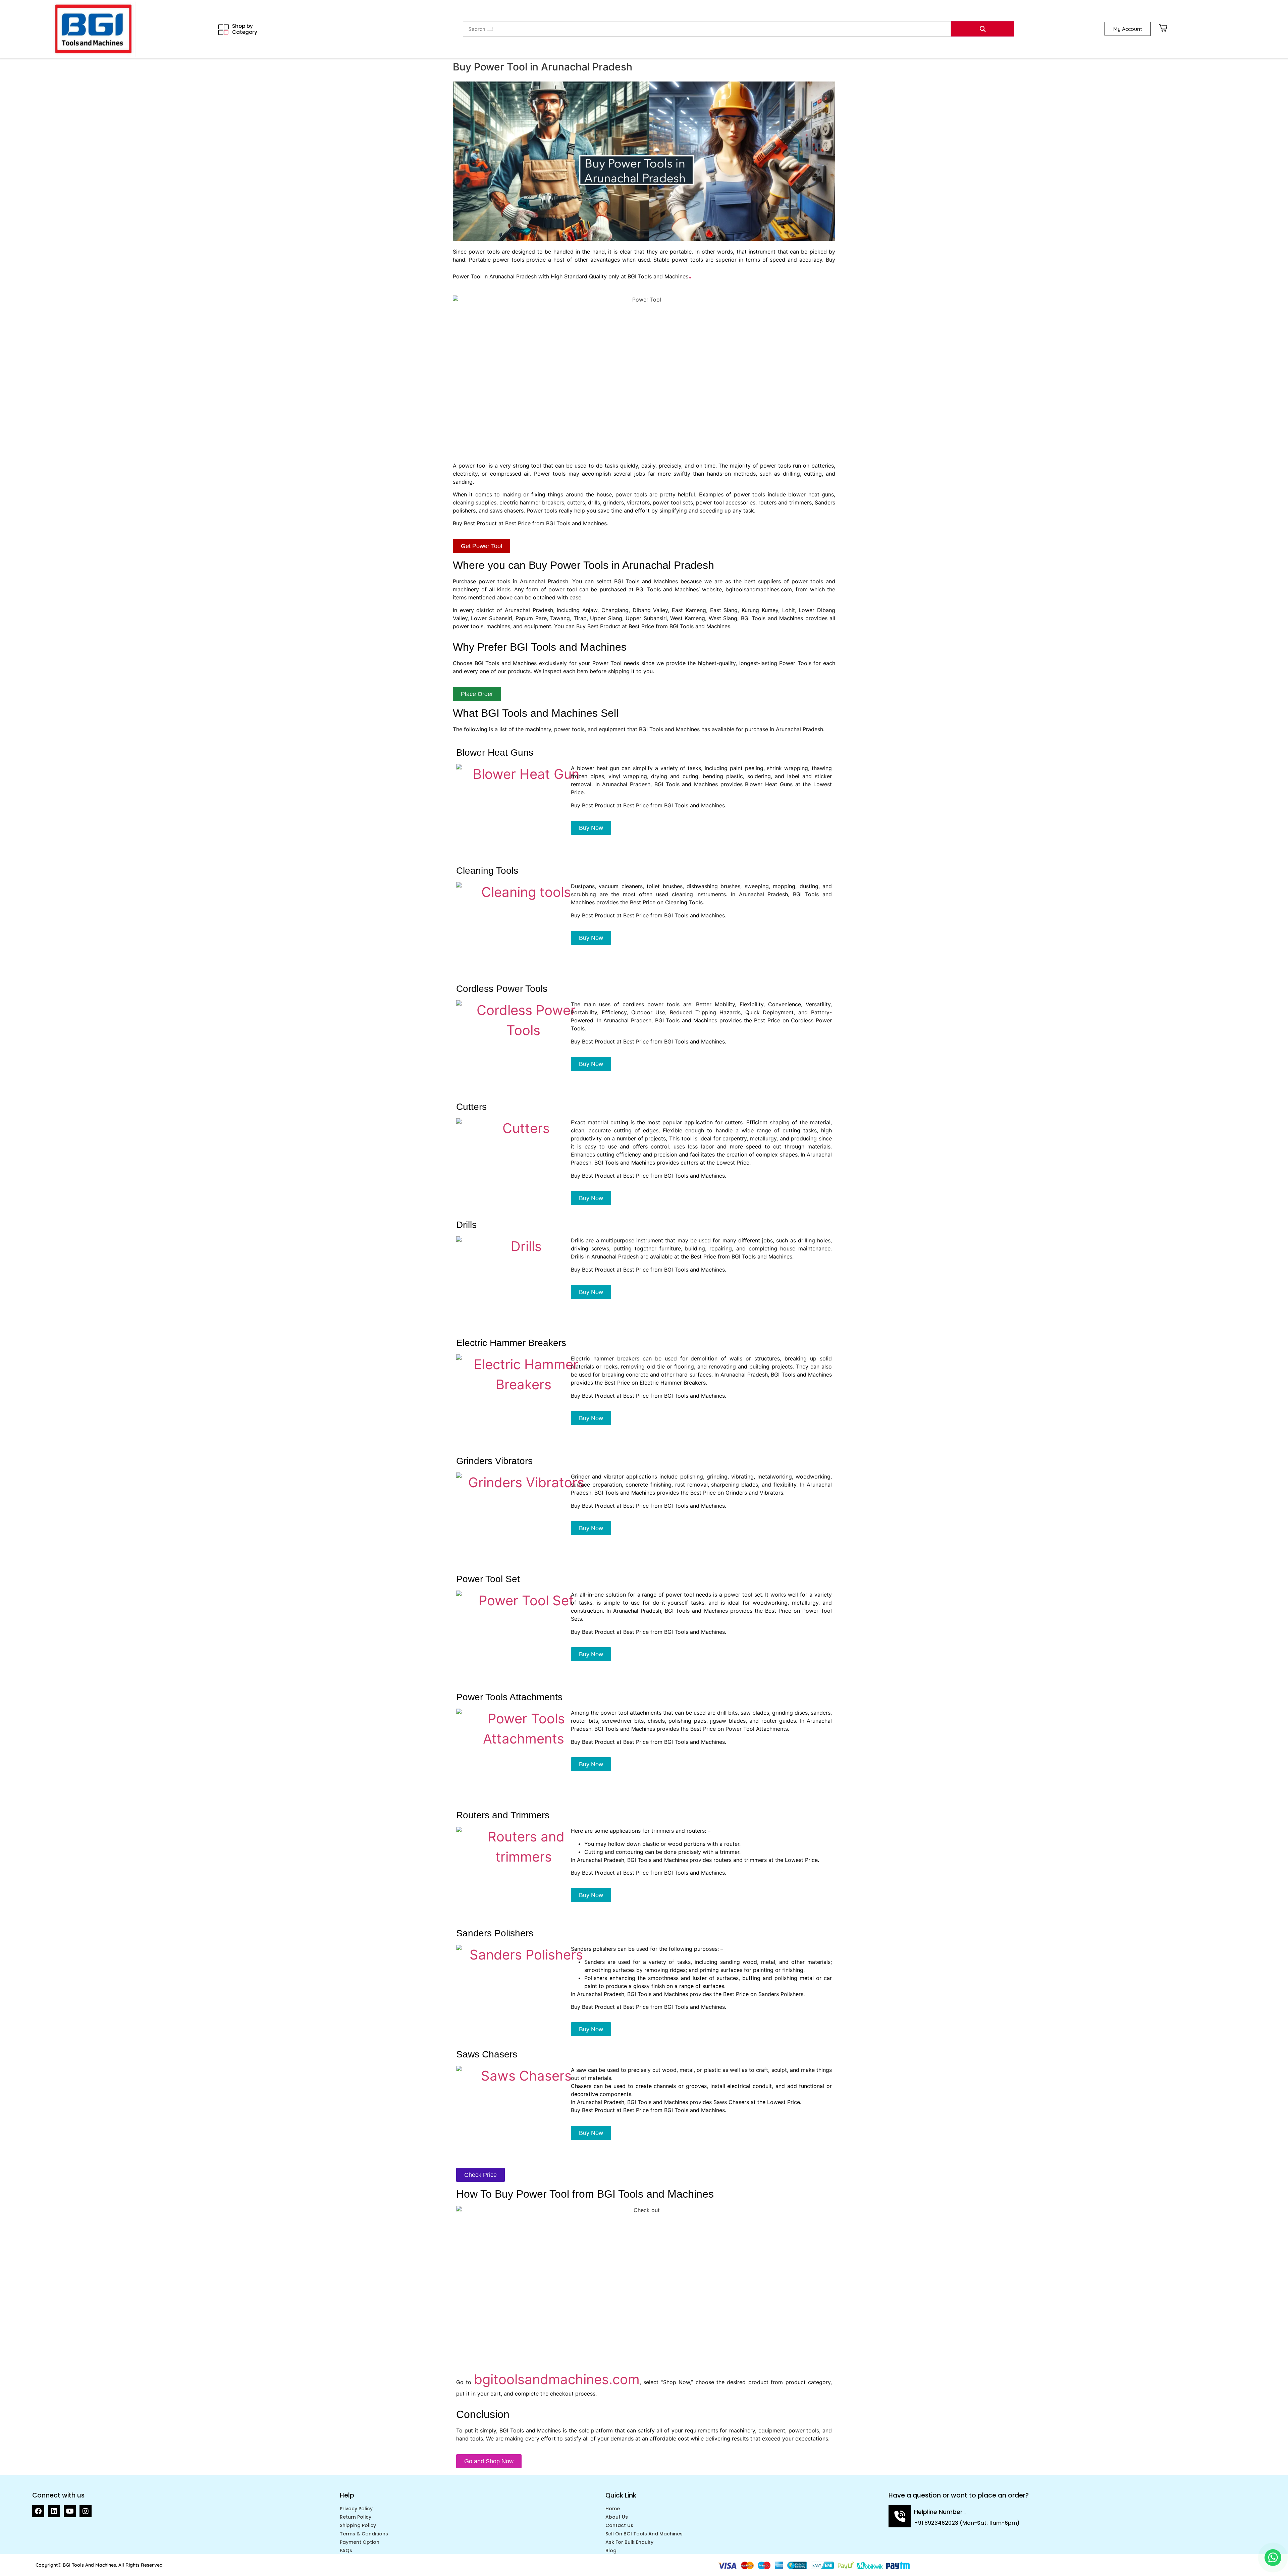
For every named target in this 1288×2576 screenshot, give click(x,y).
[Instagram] (86, 2511)
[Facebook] (38, 2511)
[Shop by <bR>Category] (224, 30)
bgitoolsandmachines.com (557, 2379)
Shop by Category (245, 29)
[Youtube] (70, 2511)
